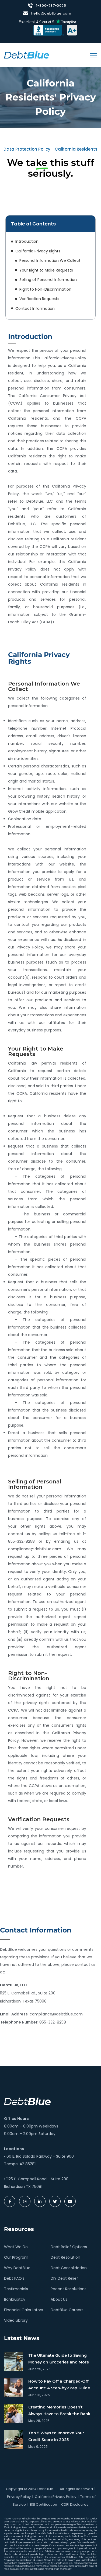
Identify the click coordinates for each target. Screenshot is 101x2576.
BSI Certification (43, 2504)
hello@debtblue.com (51, 13)
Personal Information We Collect (50, 260)
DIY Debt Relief (64, 2278)
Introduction (27, 241)
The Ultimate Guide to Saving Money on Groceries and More (59, 2359)
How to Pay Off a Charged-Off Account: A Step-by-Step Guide (59, 2385)
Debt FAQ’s (14, 2278)
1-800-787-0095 (51, 6)
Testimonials (16, 2289)
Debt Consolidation (69, 2268)
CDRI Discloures (75, 2504)
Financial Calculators (24, 2310)
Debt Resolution (65, 2257)
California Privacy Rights (38, 251)
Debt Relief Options (69, 2247)
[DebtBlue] (27, 55)
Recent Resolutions (69, 2289)
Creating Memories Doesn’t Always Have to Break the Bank (59, 2410)
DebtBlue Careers (67, 2310)
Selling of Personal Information (48, 280)
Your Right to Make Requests (46, 270)
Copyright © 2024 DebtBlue (30, 2489)
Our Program (16, 2257)
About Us (59, 2299)
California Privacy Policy (55, 2497)
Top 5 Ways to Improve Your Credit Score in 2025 (56, 2436)
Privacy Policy (19, 2497)
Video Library (16, 2320)
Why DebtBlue (17, 2268)
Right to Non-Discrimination (45, 289)
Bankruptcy (15, 2299)
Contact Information (35, 308)
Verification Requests (39, 299)
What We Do (16, 2247)
